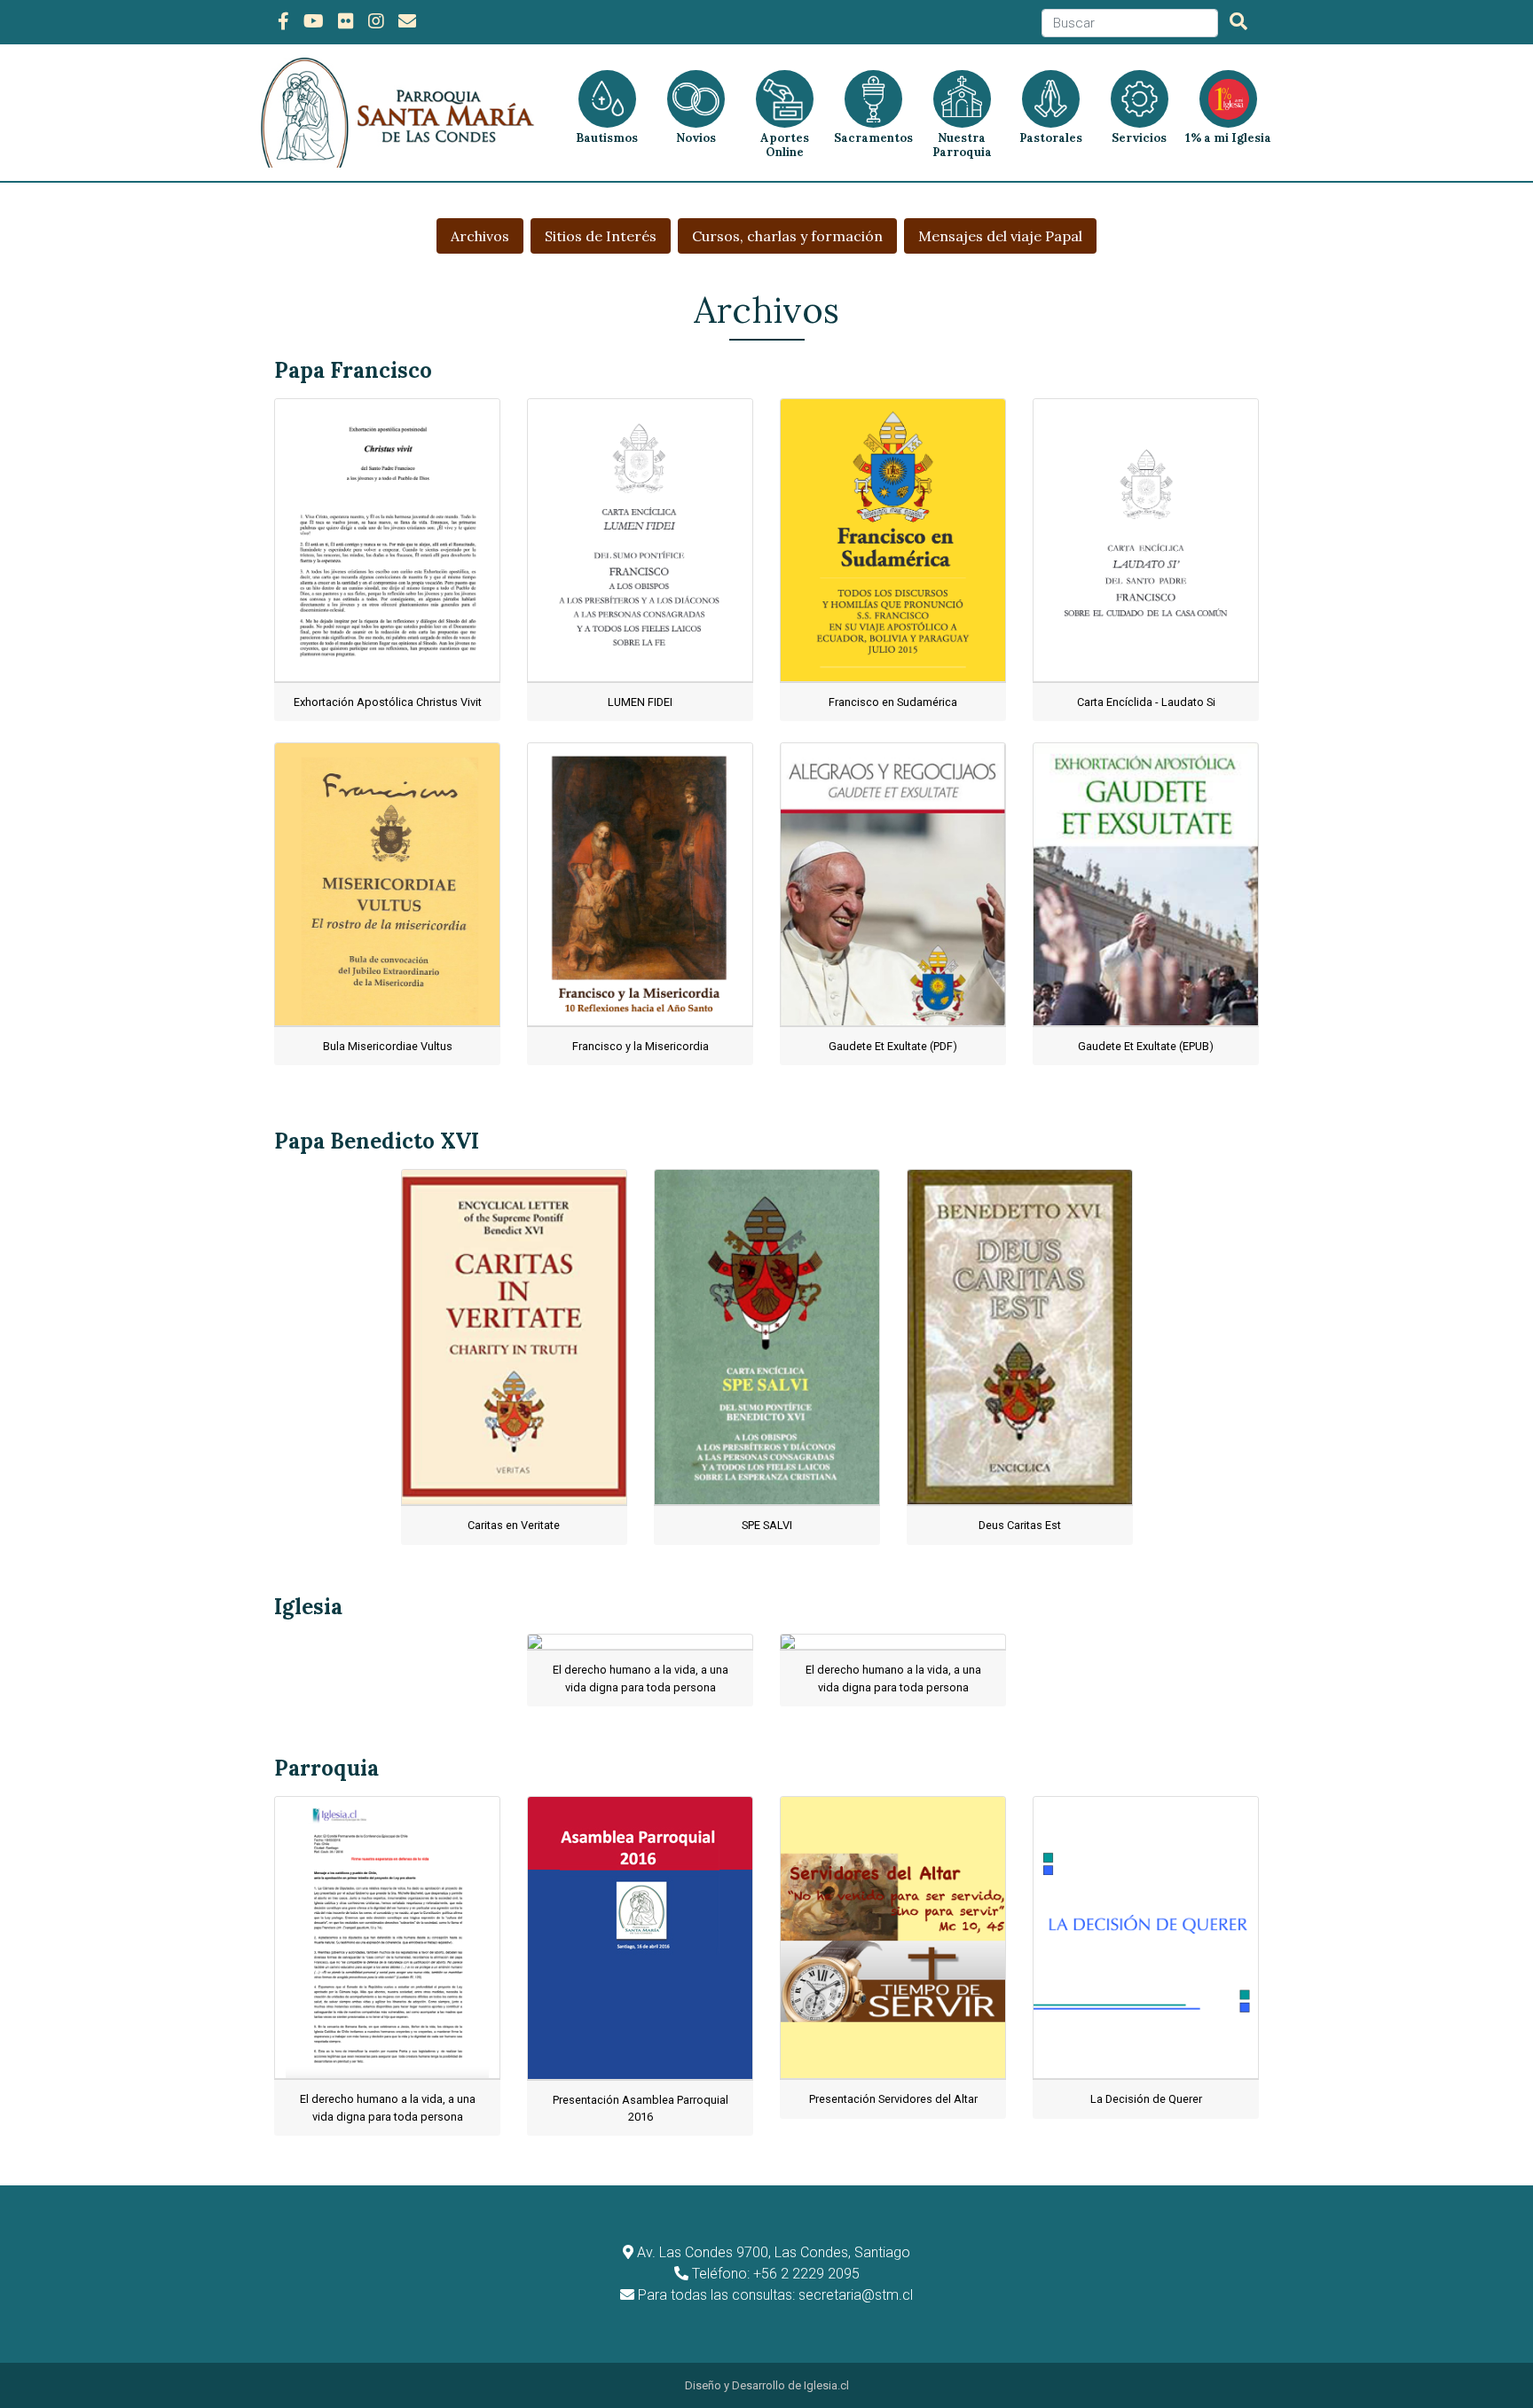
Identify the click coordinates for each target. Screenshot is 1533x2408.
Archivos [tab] (480, 236)
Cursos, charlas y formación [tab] (787, 236)
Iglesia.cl (826, 2385)
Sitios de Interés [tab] (601, 236)
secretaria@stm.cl (856, 2295)
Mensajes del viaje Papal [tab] (1000, 236)
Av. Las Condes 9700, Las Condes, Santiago (774, 2252)
